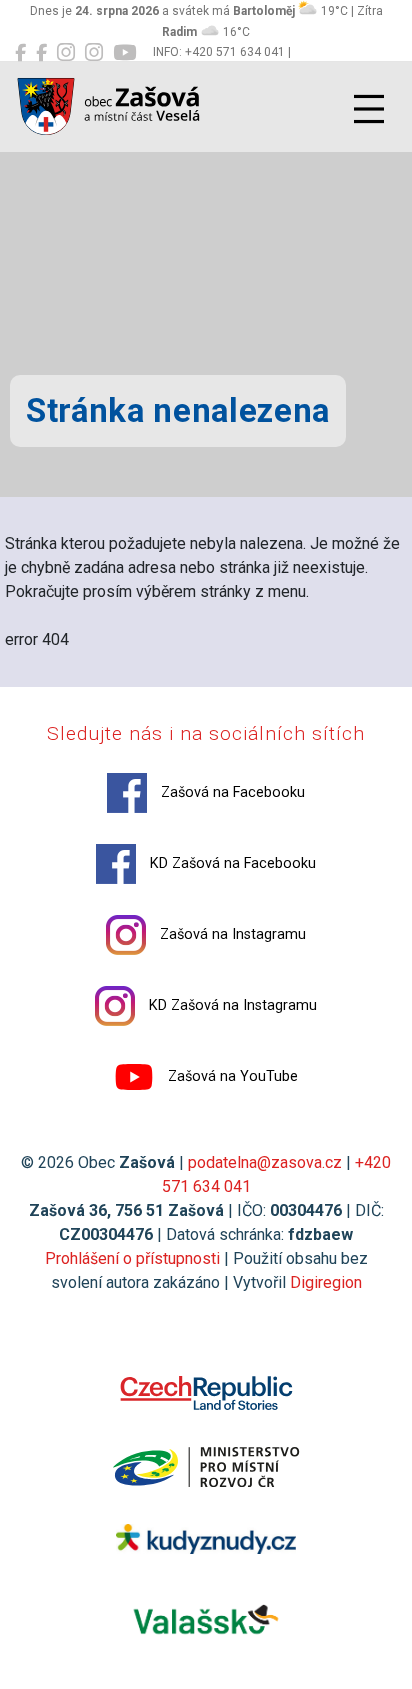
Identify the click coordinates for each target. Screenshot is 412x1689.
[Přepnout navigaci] (369, 109)
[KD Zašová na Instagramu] (94, 53)
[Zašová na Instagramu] (66, 53)
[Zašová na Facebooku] (20, 53)
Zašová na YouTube (231, 1076)
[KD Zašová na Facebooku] (41, 53)
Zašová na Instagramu (231, 934)
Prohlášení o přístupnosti (132, 1258)
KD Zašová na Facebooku (231, 863)
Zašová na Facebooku (231, 792)
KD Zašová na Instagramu (231, 1005)
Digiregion (326, 1282)
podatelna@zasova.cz (265, 1162)
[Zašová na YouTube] (124, 53)
